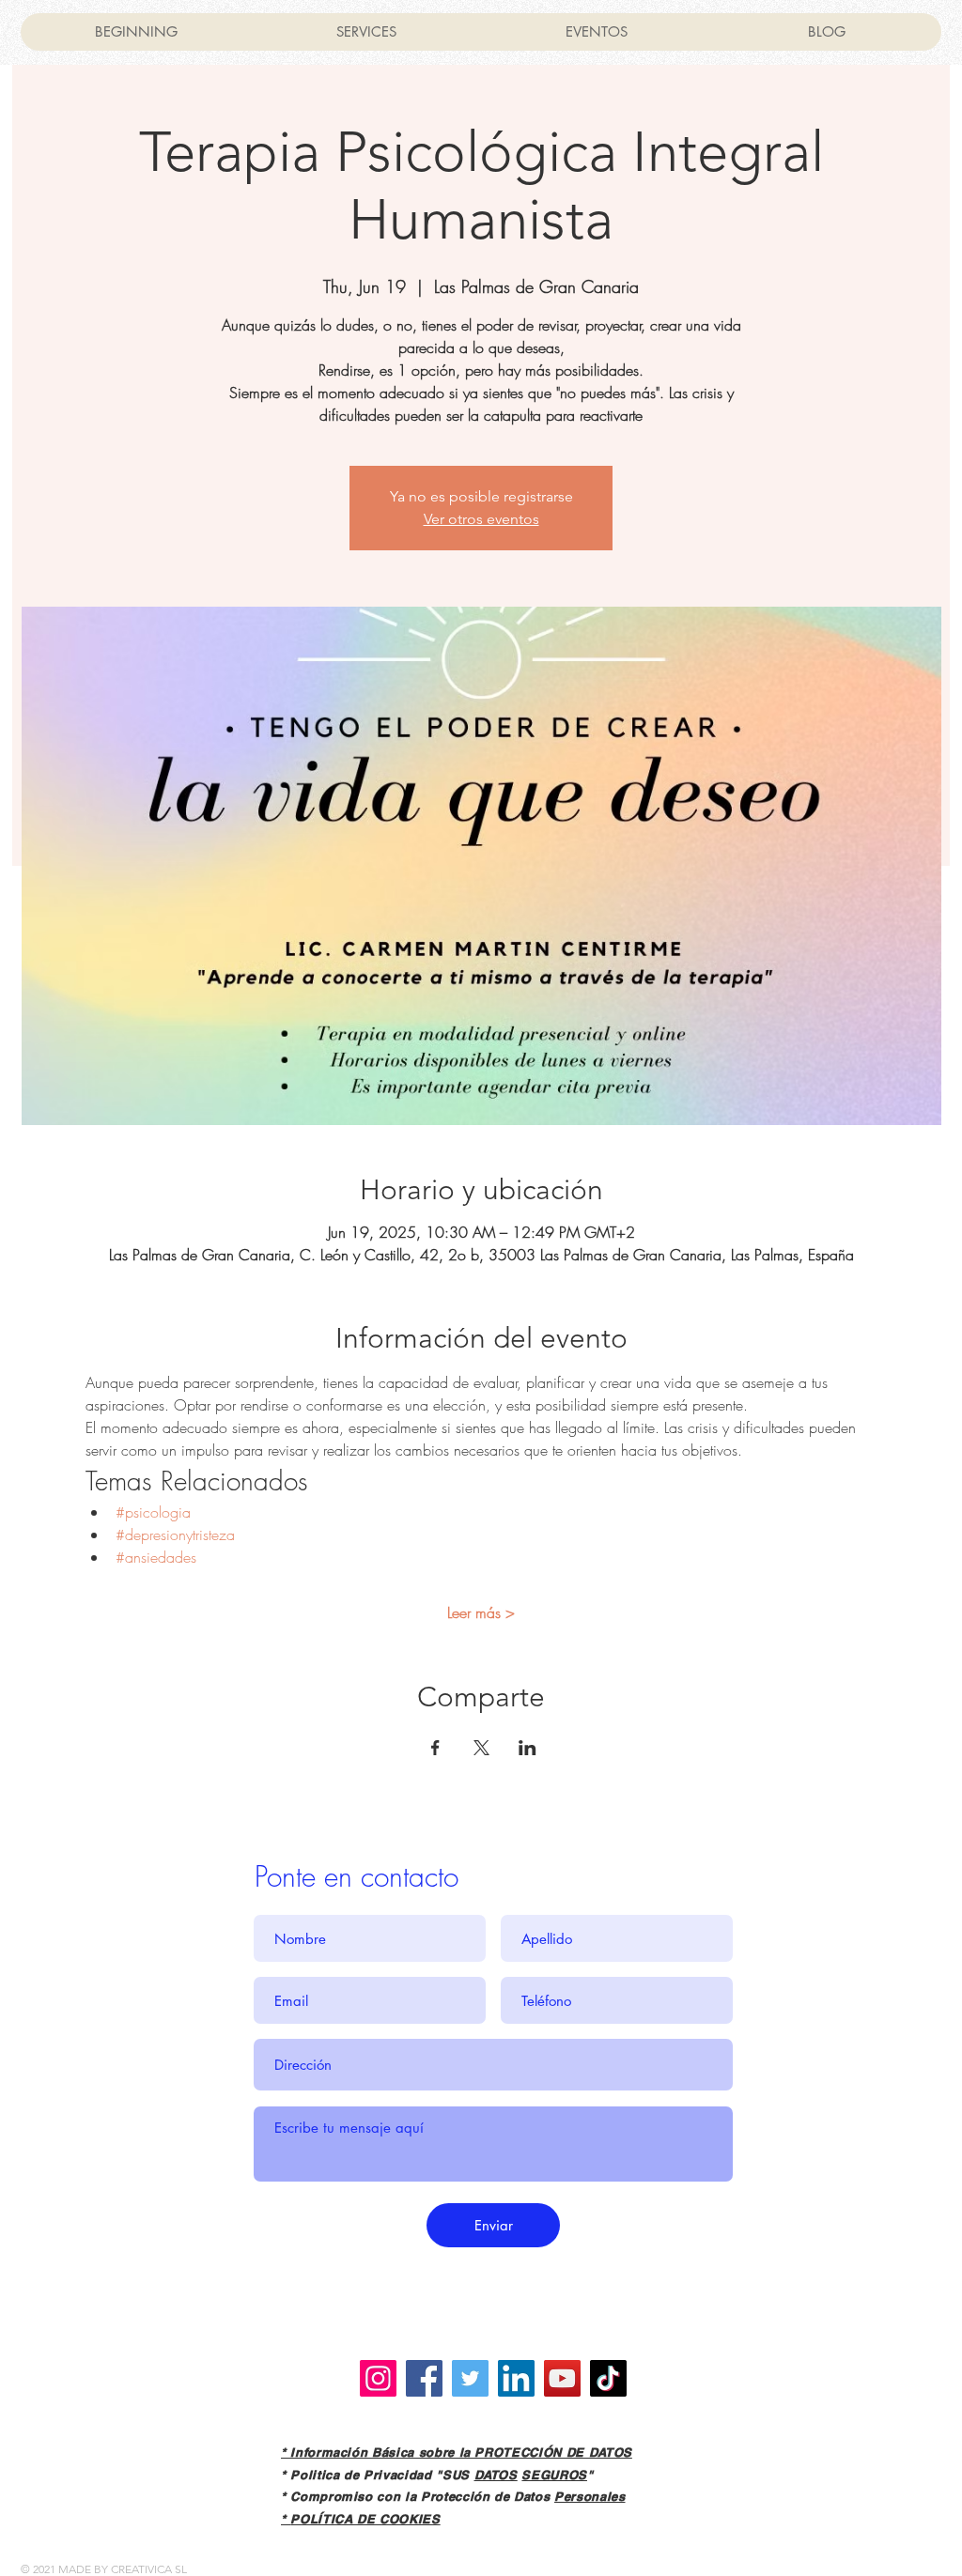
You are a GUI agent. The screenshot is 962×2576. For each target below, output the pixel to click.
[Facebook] (424, 2378)
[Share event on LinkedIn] (528, 1748)
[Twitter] (470, 2378)
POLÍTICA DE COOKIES (365, 2519)
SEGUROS (554, 2475)
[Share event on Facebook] (435, 1748)
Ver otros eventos (481, 519)
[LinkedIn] (516, 2378)
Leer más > (481, 1612)
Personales (590, 2496)
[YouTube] (562, 2378)
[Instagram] (378, 2378)
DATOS (496, 2475)
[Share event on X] (481, 1748)
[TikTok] (608, 2378)
